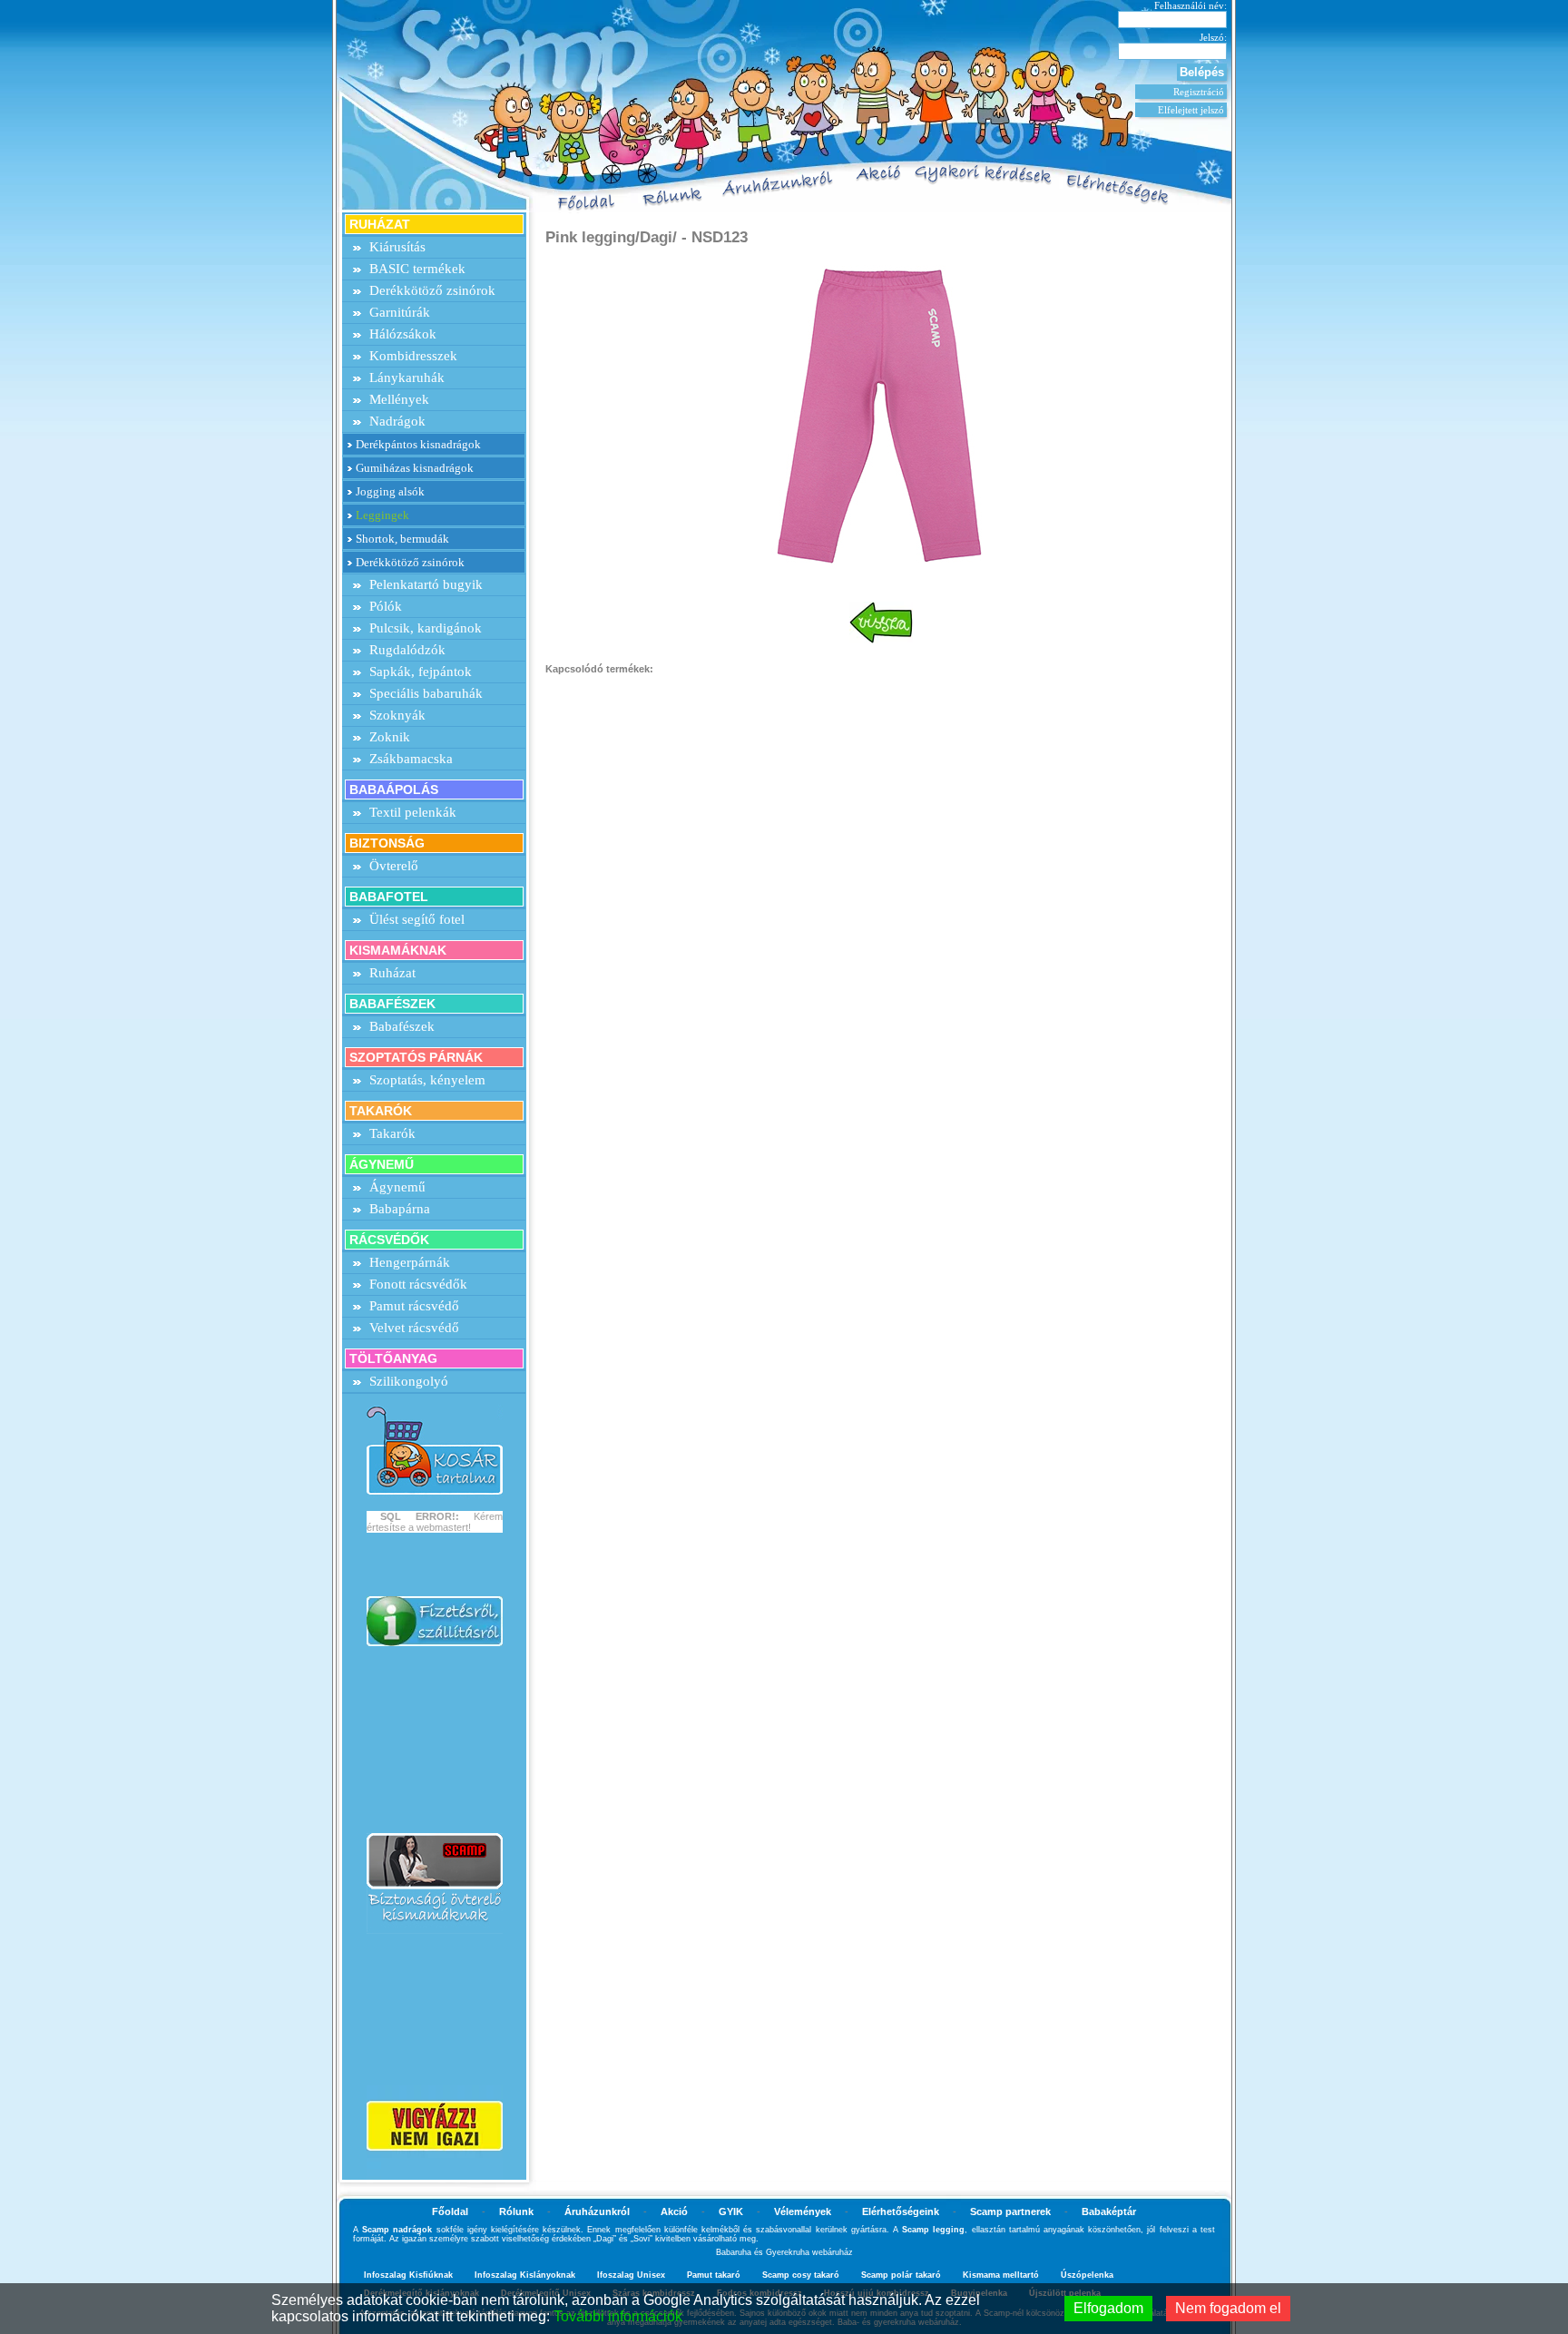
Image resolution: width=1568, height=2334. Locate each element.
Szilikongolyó (409, 1381)
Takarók (392, 1133)
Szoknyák (397, 715)
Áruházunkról (597, 2211)
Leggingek (382, 515)
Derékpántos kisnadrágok (418, 444)
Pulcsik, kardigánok (426, 628)
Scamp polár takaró (901, 2275)
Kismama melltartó (1001, 2275)
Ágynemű (397, 1187)
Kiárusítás (397, 247)
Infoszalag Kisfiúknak (408, 2275)
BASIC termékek (417, 269)
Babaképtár (1109, 2211)
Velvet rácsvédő (414, 1328)
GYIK (731, 2211)
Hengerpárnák (410, 1262)
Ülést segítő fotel (417, 919)
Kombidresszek (413, 356)
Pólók (386, 606)
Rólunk (516, 2211)
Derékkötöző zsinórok (432, 290)
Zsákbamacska (411, 759)
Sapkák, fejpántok (421, 672)
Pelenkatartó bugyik (426, 584)
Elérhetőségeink (901, 2211)
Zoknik (390, 737)
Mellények (399, 399)
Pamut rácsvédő (414, 1306)
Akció (674, 2211)
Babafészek (402, 1026)
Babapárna (400, 1209)
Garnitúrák (400, 312)
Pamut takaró (714, 2275)
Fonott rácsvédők (418, 1284)
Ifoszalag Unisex (631, 2275)
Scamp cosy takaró (801, 2275)
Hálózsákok (403, 334)
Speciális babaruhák (426, 693)
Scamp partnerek (1010, 2211)
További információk (618, 2316)
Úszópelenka (1087, 2275)
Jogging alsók (390, 491)
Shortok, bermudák (402, 539)
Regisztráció (1199, 92)
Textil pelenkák (413, 812)
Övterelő (394, 866)
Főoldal (450, 2211)
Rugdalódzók (407, 650)
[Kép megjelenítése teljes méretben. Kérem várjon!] (881, 414)
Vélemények (803, 2211)
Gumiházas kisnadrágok (415, 468)
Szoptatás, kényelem (427, 1080)
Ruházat (392, 973)
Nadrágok (397, 421)
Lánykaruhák (407, 378)
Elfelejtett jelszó (1191, 110)
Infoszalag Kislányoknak (525, 2275)
